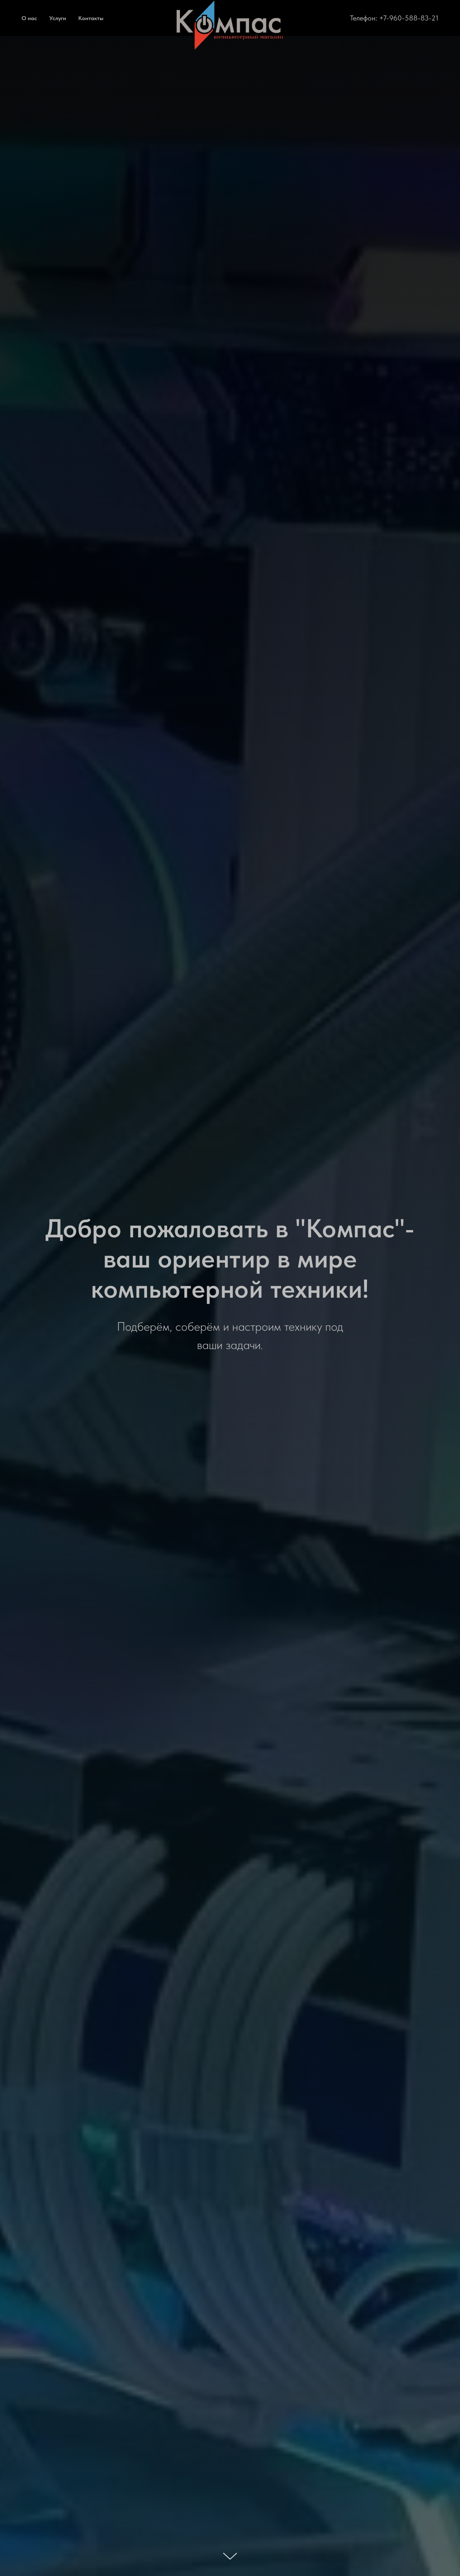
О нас (29, 18)
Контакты (91, 18)
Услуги (58, 18)
